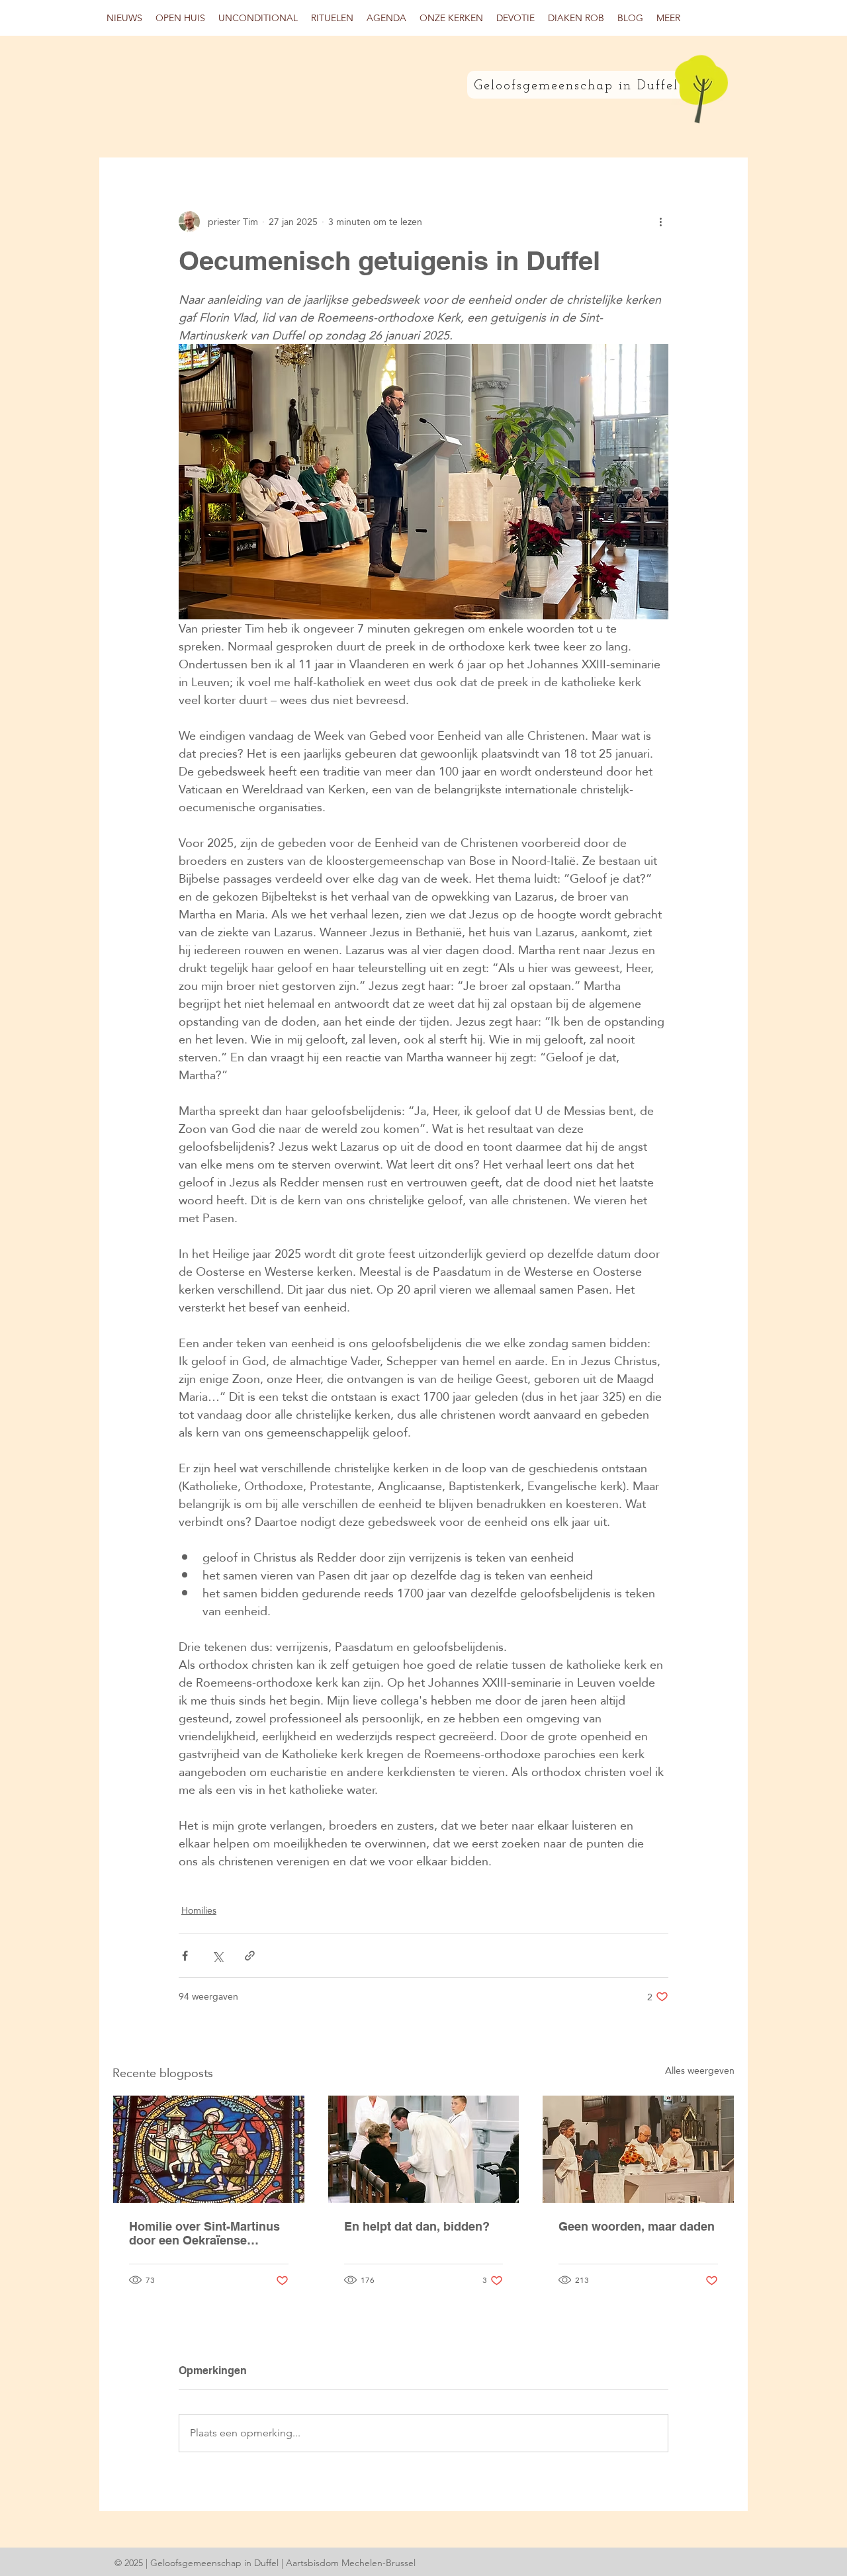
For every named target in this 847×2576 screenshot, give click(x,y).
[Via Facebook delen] (185, 1956)
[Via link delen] (250, 1956)
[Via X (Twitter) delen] (217, 1956)
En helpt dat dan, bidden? (417, 2226)
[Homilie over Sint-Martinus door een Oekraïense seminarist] (209, 2149)
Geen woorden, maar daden (637, 2226)
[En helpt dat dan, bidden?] (424, 2149)
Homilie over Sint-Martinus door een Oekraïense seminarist (204, 2233)
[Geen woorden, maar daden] (638, 2149)
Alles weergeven (700, 2071)
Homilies (199, 1911)
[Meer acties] (660, 222)
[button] (180, 18)
